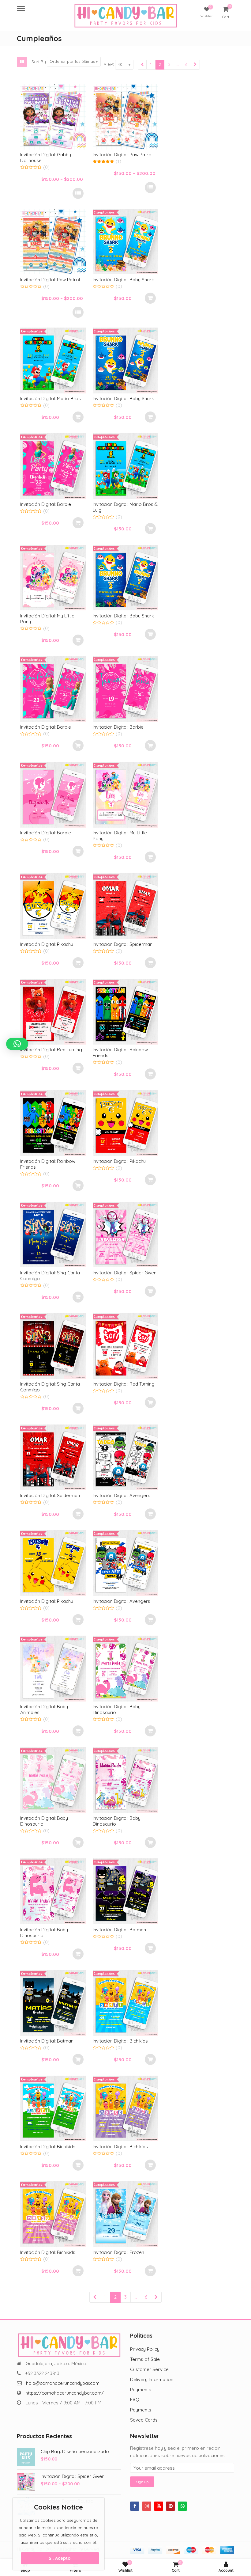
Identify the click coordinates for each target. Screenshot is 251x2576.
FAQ (135, 2400)
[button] (17, 1044)
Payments (141, 2390)
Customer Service (149, 2369)
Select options (78, 193)
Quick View (56, 155)
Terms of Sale (145, 2359)
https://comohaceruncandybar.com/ (65, 2393)
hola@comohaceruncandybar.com (63, 2383)
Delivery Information (152, 2379)
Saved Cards (144, 2420)
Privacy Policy (145, 2349)
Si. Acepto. (60, 2558)
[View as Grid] (22, 62)
